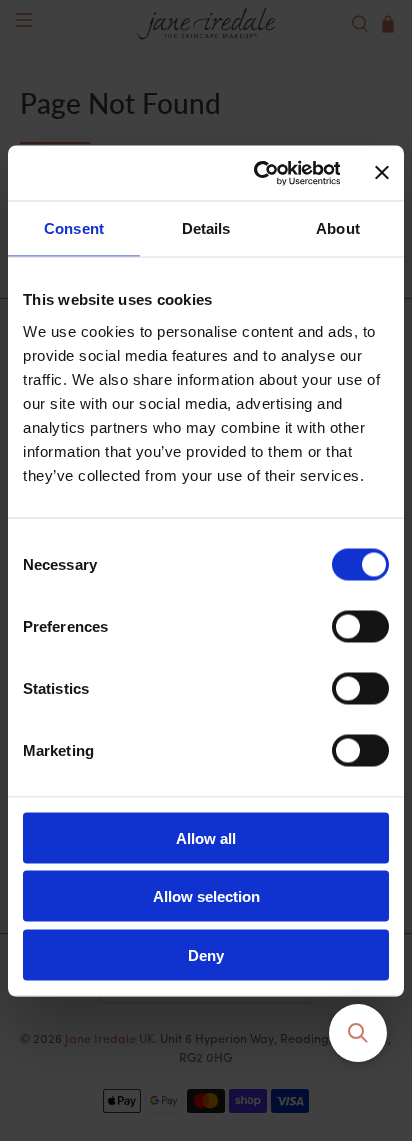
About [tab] (338, 228)
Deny (206, 954)
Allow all (206, 837)
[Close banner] (382, 173)
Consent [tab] (74, 228)
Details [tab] (206, 228)
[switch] (360, 626)
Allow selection (206, 896)
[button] (358, 1033)
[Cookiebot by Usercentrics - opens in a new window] (257, 173)
